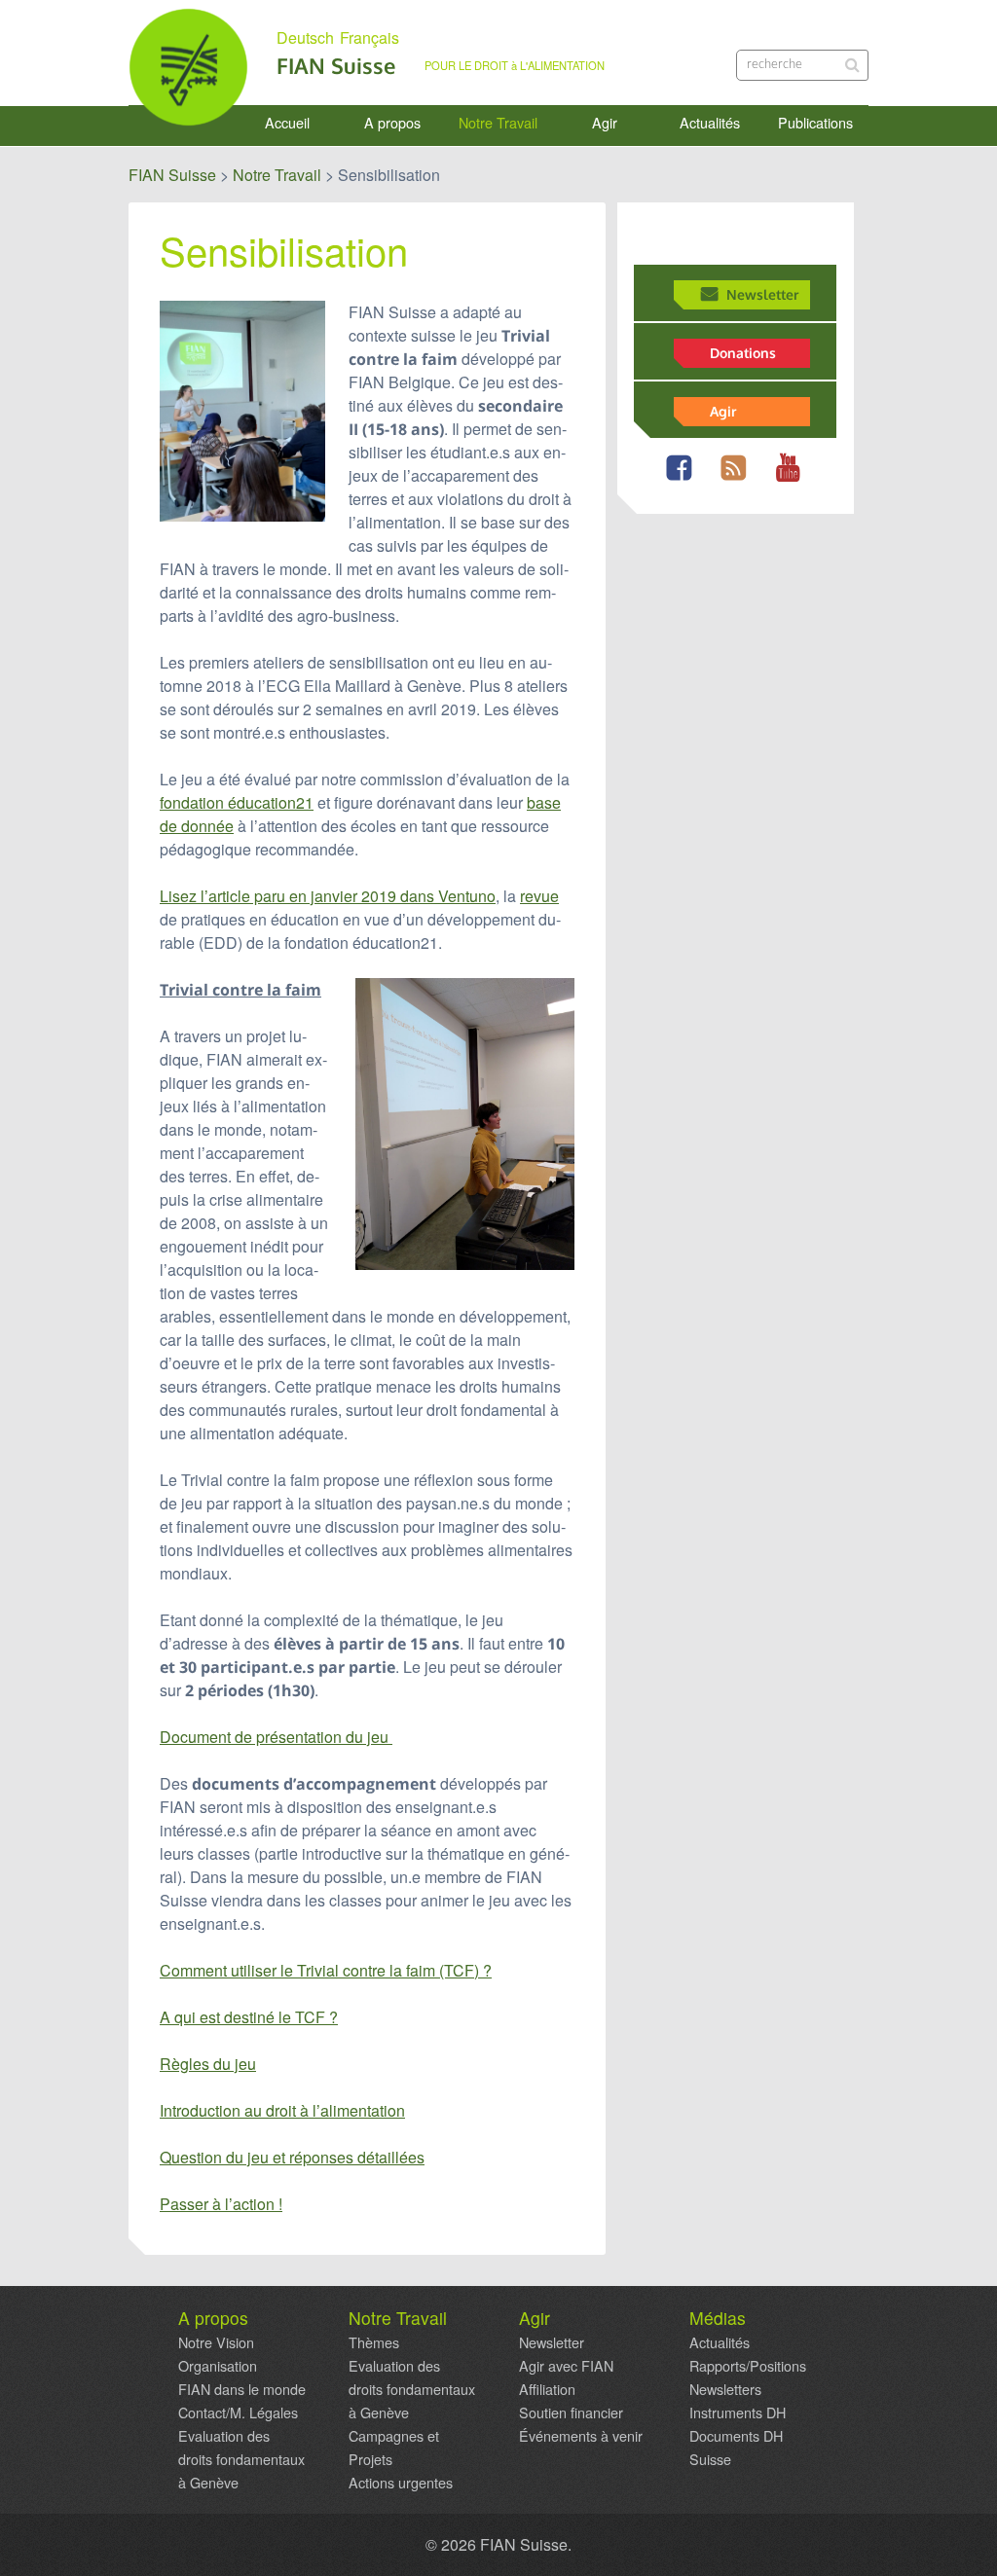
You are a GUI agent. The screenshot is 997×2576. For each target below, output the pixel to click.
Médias (718, 2318)
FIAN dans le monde (242, 2389)
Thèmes (374, 2342)
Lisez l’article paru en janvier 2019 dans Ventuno (328, 896)
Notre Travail (498, 123)
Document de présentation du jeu (276, 1737)
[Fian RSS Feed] (738, 479)
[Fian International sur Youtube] (792, 479)
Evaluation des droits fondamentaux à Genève (241, 2459)
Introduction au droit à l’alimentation (282, 2110)
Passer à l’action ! (221, 2204)
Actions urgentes (401, 2483)
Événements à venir (581, 2436)
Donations (743, 352)
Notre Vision (216, 2342)
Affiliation (547, 2389)
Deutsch (305, 38)
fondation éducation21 (237, 802)
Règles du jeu (208, 2064)
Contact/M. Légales (238, 2413)
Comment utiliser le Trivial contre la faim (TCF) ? (326, 1970)
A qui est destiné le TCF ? (249, 2017)
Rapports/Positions (748, 2366)
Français (369, 38)
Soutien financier (571, 2413)
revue (539, 896)
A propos (392, 123)
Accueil (287, 123)
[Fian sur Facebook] (683, 479)
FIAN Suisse (336, 66)
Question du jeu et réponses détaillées (292, 2157)
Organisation (218, 2366)
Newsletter (762, 294)
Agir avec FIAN (566, 2366)
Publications (815, 123)
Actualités (710, 123)
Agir (605, 123)
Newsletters (725, 2389)
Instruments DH (738, 2413)
